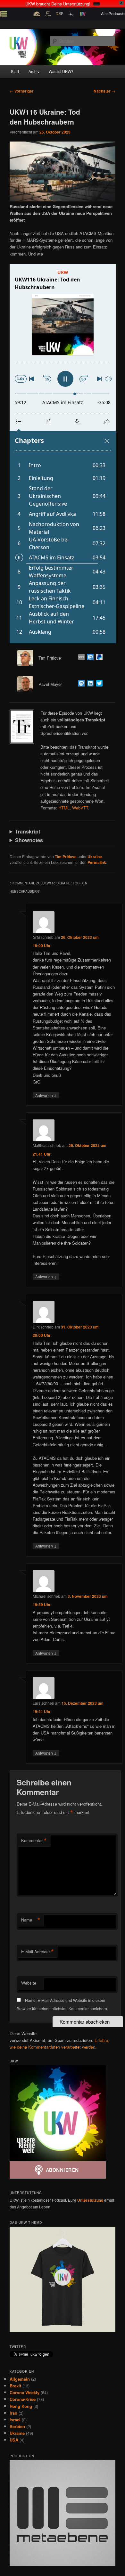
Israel (15, 2420)
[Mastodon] (89, 658)
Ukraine (95, 857)
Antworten (46, 1095)
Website (29, 1983)
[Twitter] (98, 684)
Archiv (34, 71)
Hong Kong (21, 2406)
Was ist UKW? (61, 71)
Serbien (17, 2426)
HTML (64, 808)
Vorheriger (22, 91)
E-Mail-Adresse (37, 1952)
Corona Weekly (25, 2392)
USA (14, 2440)
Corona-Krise (23, 2399)
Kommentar (34, 1841)
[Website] (80, 658)
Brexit (15, 2386)
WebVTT (80, 808)
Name (31, 1920)
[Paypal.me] (98, 658)
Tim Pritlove (66, 857)
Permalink (97, 862)
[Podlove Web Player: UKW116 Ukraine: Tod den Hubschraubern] (63, 454)
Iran (13, 2413)
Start (15, 71)
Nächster (104, 91)
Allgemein (20, 2379)
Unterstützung (90, 2200)
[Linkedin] (89, 684)
